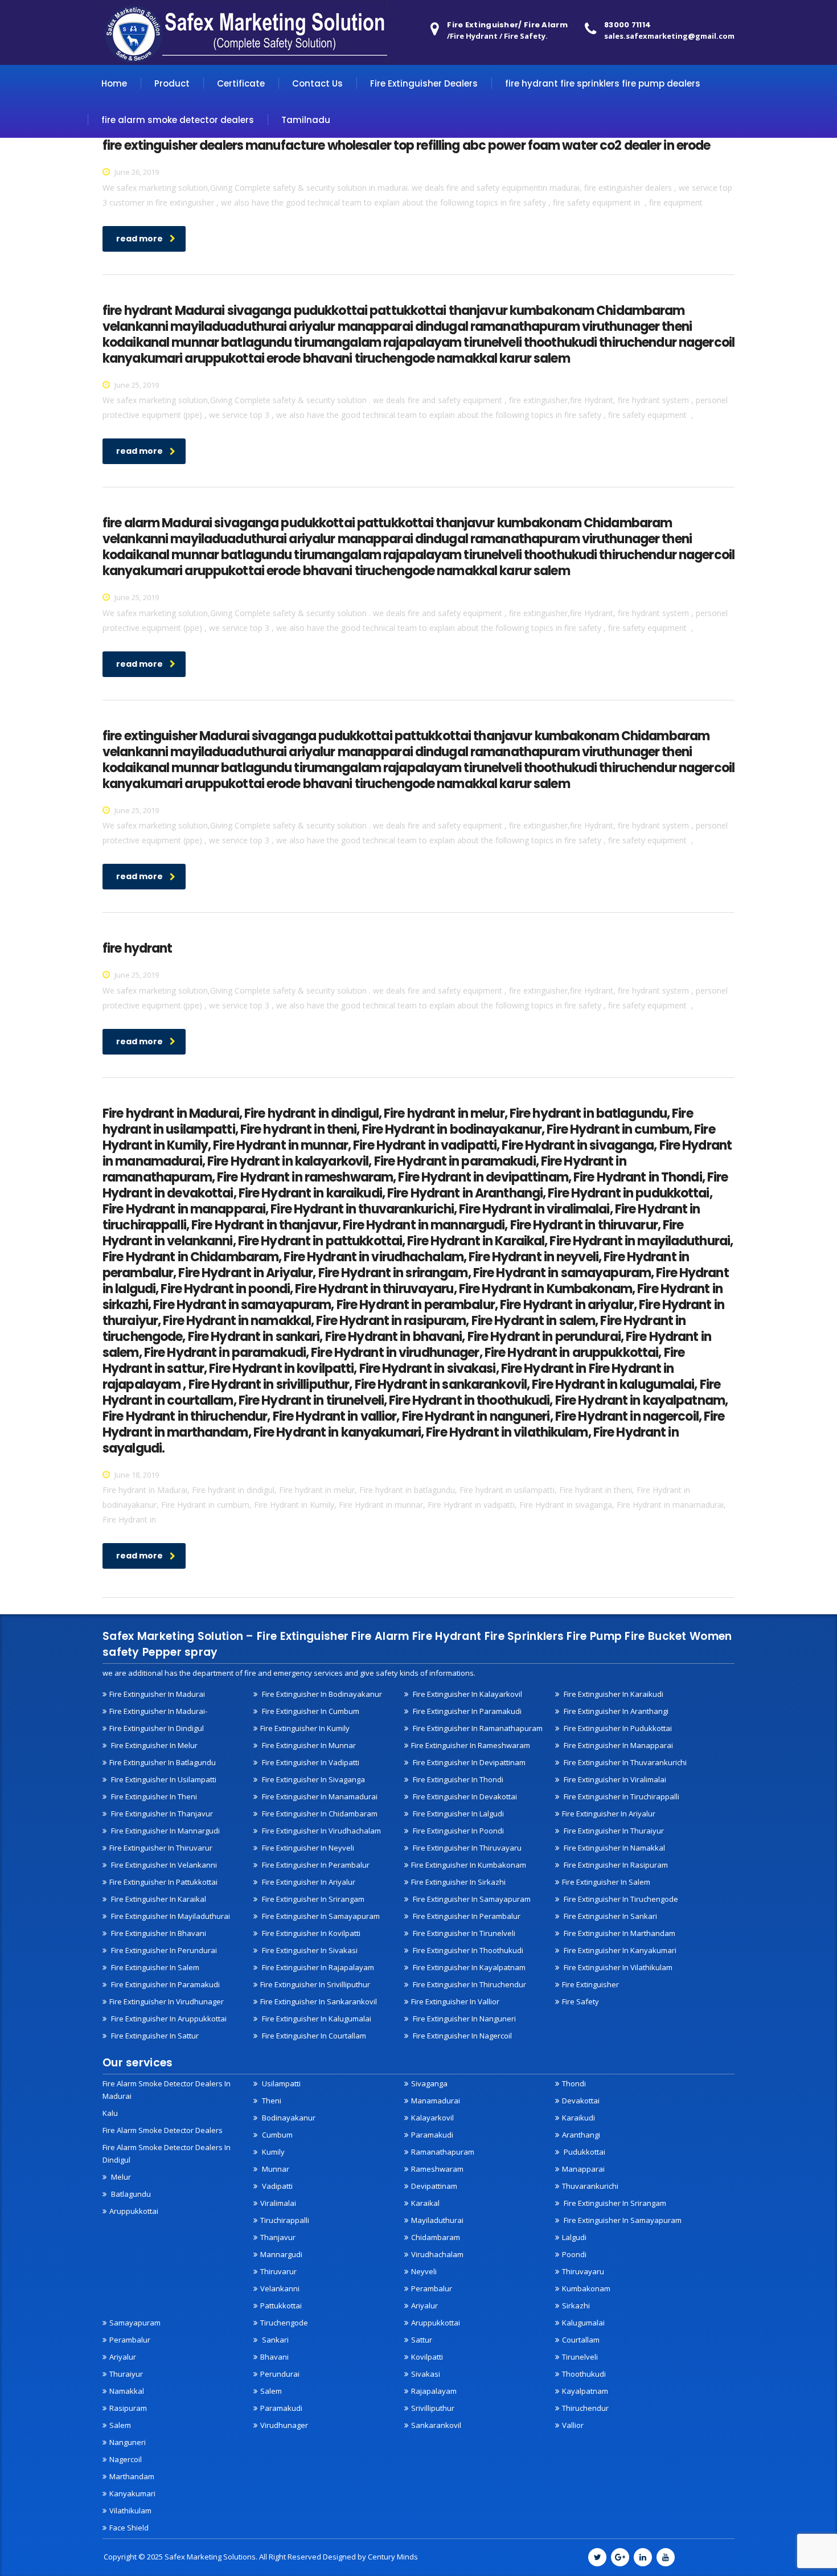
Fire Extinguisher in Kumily (305, 1728)
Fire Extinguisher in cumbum (310, 1711)
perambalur (432, 2288)
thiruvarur (278, 2271)
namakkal (127, 2391)
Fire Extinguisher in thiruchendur (469, 1984)
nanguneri (128, 2442)
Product (172, 83)
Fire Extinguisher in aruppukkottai (168, 2019)
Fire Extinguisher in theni (153, 1796)
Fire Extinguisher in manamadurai (319, 1796)
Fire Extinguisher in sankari (610, 1916)
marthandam (132, 2476)
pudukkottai (584, 2152)
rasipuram (128, 2408)
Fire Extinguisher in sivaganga (313, 1779)
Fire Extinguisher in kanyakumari (619, 1950)
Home (114, 83)
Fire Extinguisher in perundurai (163, 1950)
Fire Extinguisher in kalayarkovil (467, 1694)
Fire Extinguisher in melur (153, 1745)
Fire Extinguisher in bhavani (158, 1933)
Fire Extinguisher (590, 1984)
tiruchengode (284, 2323)
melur (120, 2177)
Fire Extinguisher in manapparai (618, 1745)
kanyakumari (132, 2493)
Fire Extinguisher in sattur (154, 2036)
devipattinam (434, 2186)
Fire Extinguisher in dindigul (157, 1728)
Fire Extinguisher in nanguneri (463, 2019)
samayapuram (135, 2323)
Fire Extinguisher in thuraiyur (613, 1831)
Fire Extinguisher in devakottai (464, 1796)
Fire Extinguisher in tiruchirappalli (621, 1796)
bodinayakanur (288, 2118)
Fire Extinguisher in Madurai (157, 1694)
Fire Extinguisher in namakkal (614, 1848)
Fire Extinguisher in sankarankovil (319, 2001)
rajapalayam (434, 2391)
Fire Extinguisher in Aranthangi (615, 1711)
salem (120, 2425)
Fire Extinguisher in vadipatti (310, 1762)
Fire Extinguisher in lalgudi (458, 1814)
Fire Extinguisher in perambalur (315, 1865)
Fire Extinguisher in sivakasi (309, 1950)
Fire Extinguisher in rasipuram (615, 1865)
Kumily (272, 2152)
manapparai (583, 2169)
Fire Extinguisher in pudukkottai (617, 1728)
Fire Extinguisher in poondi (458, 1831)
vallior (573, 2425)
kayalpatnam (585, 2391)
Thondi (574, 2083)
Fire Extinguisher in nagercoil (461, 2036)
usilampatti (280, 2083)
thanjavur (278, 2237)
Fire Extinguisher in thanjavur (161, 1814)
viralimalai (278, 2203)
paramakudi (432, 2135)
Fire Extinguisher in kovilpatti (310, 1933)
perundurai (280, 2374)
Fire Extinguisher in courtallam (313, 2036)
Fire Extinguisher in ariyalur (609, 1814)
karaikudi (578, 2118)
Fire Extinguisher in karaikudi (613, 1694)
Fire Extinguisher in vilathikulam (617, 1967)
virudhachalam (437, 2254)
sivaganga (429, 2083)
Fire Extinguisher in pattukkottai (163, 1882)
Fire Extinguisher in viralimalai (614, 1779)
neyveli (424, 2271)
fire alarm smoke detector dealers (178, 120)
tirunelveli (580, 2357)
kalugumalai (583, 2323)
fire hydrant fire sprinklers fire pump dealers (603, 83)
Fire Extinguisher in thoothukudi (467, 1950)
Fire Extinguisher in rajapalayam (317, 1967)
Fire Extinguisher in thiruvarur (161, 1848)
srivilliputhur (433, 2408)
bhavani (274, 2357)
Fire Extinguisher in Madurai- (158, 1711)
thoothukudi (584, 2374)
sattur (422, 2340)
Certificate (241, 83)
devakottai (581, 2101)
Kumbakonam (586, 2288)
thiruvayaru (583, 2271)
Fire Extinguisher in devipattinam (468, 1762)
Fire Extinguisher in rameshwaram (471, 1745)
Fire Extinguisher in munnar (308, 1745)
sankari (274, 2340)
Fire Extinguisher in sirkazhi (458, 1882)
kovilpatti (427, 2357)
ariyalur (123, 2357)
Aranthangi (581, 2135)
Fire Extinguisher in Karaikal (158, 1899)
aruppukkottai (134, 2211)
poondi (574, 2254)
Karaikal (425, 2203)
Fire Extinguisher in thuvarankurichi (624, 1762)
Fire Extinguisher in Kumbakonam (469, 1865)
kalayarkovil (432, 2118)
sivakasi (426, 2374)
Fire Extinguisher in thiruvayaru (466, 1848)
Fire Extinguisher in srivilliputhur (315, 1984)
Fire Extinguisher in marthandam (619, 1933)
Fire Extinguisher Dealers (424, 83)
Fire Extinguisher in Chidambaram (319, 1814)
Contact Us (317, 83)
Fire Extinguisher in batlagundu (163, 1762)
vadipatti (276, 2186)
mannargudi (281, 2254)
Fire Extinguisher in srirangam (312, 1899)
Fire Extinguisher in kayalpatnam (468, 1967)
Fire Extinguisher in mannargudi (165, 1831)
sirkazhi (576, 2306)
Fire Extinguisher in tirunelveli (463, 1933)
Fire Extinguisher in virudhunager (167, 2001)
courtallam (581, 2340)
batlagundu (130, 2194)
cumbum (276, 2135)
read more (139, 239)
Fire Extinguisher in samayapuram (320, 1916)
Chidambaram (436, 2237)
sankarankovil (436, 2425)
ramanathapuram (443, 2152)
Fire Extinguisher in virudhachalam (321, 1831)
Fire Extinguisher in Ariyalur (308, 1882)
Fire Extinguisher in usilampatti (163, 1779)
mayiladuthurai (437, 2220)
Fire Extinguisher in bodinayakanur (321, 1694)
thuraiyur (126, 2374)
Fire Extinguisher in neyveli (307, 1848)
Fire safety (580, 2001)
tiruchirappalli (285, 2220)
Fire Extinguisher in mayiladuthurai (170, 1916)
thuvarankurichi (590, 2186)
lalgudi (574, 2237)
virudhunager (284, 2425)
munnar (275, 2169)
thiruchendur (585, 2408)
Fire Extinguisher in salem (606, 1882)
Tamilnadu (306, 120)
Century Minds (393, 2557)
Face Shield (129, 2528)
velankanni (280, 2288)
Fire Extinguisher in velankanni (163, 1865)
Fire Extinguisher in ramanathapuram (477, 1728)
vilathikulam (130, 2511)
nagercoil (126, 2459)
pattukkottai (281, 2306)
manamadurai (436, 2101)
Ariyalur (424, 2306)
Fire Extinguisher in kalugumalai (316, 2019)
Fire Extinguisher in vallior (455, 2001)
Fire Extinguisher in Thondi (457, 1779)
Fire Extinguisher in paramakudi (466, 1711)
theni (271, 2101)
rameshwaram (437, 2169)
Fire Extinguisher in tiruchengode (620, 1899)
